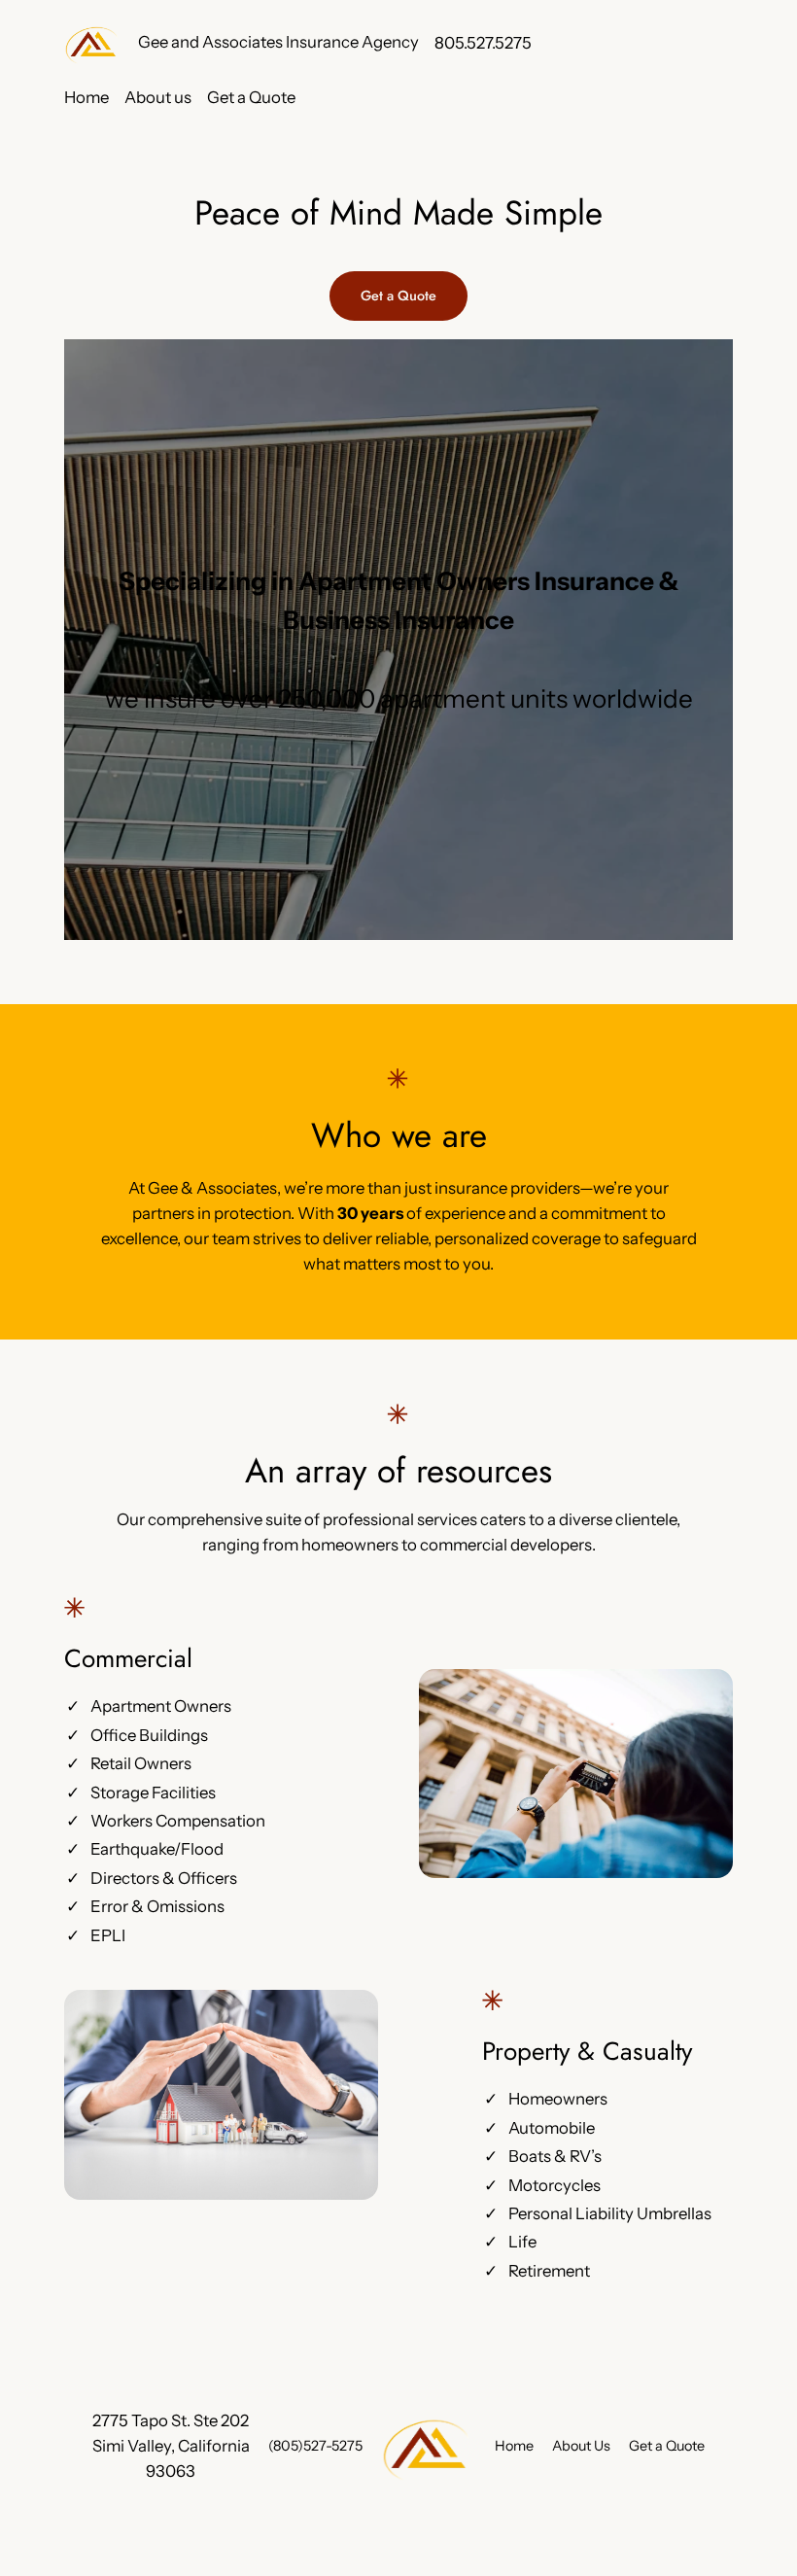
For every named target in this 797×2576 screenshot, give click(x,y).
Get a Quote (398, 296)
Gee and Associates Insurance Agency (278, 42)
